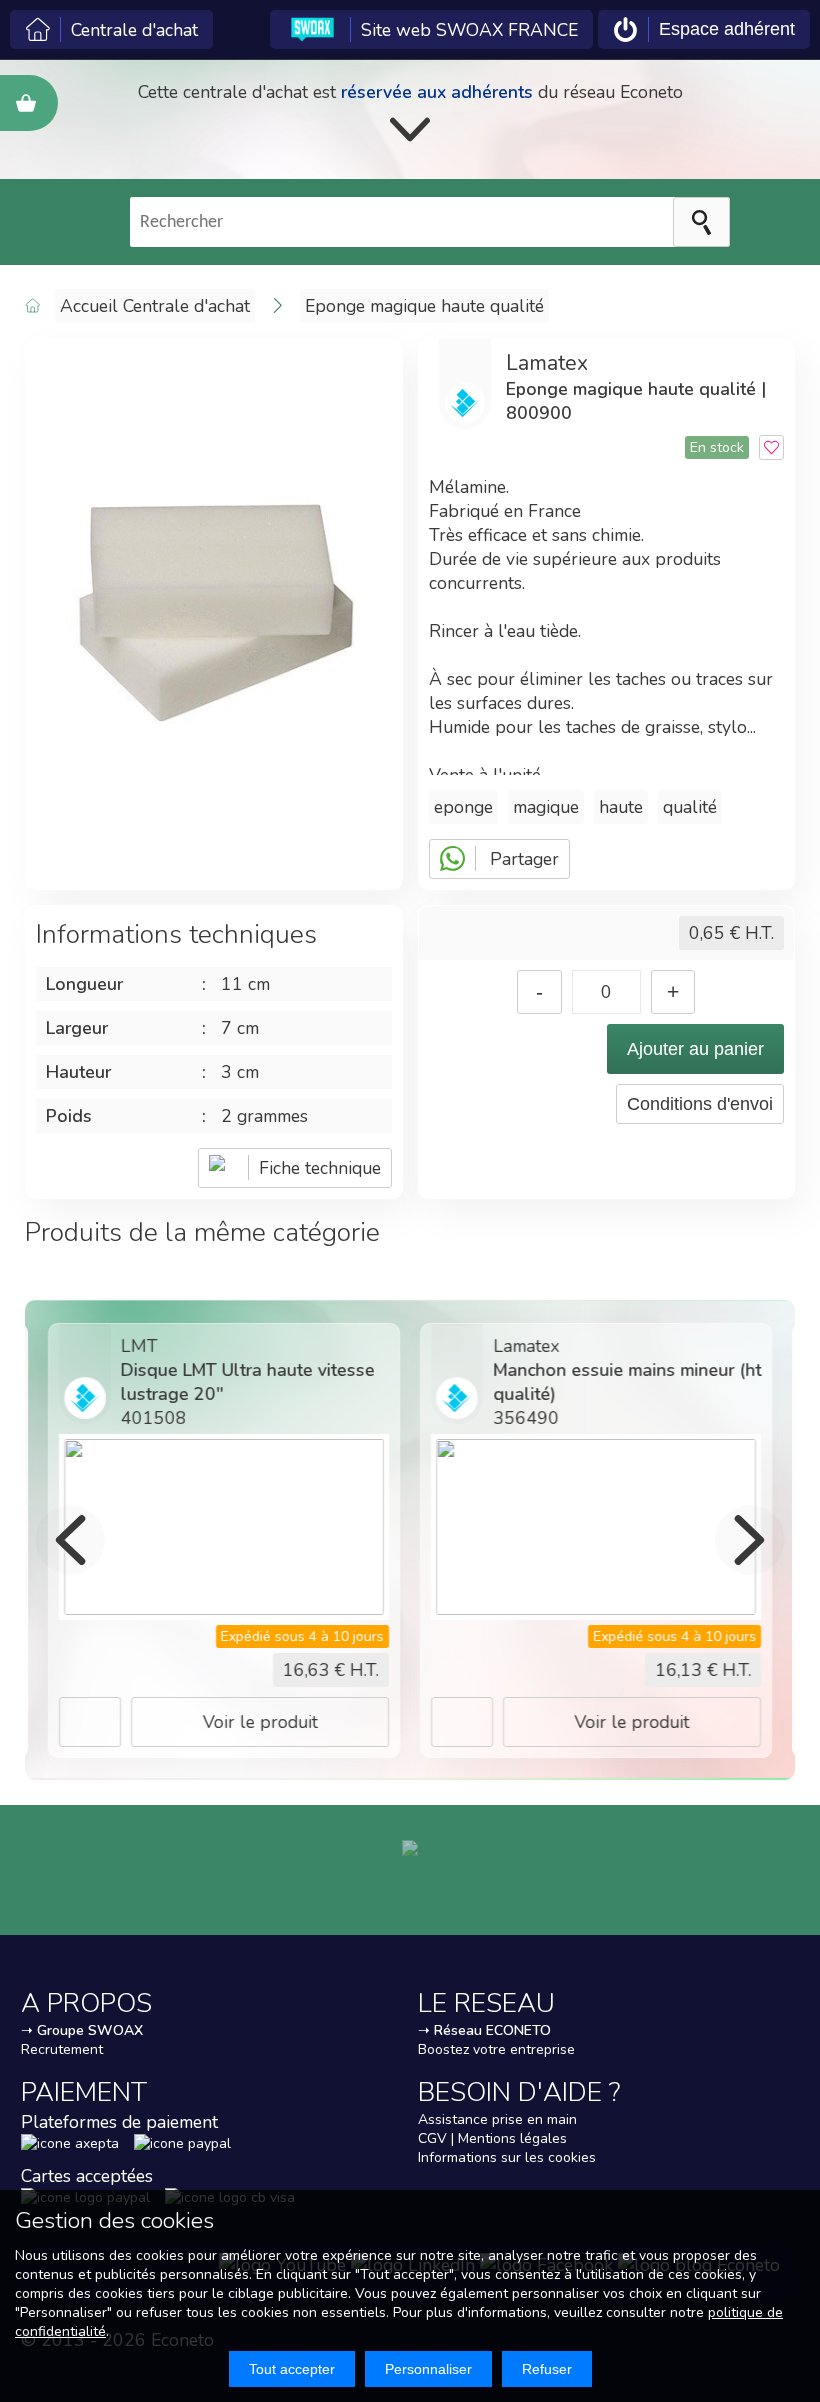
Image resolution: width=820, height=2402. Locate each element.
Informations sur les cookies (507, 2157)
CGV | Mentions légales (492, 2138)
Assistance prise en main (497, 2119)
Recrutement (62, 2049)
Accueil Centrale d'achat (155, 306)
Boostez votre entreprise (496, 2049)
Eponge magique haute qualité (424, 306)
